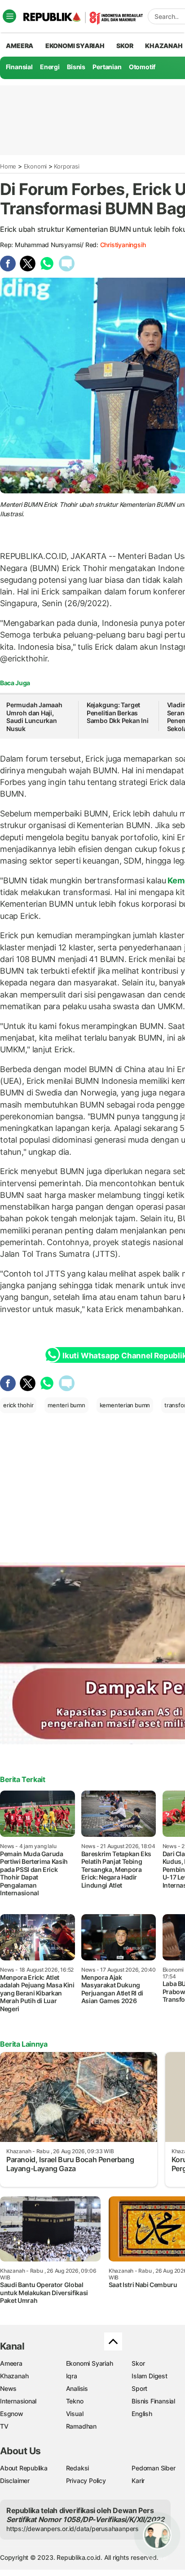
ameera (20, 46)
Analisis (77, 2388)
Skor (138, 2363)
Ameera (11, 2363)
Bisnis (76, 67)
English (142, 2414)
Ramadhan (81, 2426)
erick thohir (18, 1405)
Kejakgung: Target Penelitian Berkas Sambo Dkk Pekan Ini (118, 713)
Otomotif (142, 67)
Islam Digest (149, 2376)
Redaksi (78, 2468)
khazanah (164, 46)
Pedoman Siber (153, 2468)
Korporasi (66, 166)
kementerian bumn (125, 1405)
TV (4, 2426)
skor (125, 46)
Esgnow (12, 2414)
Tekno (75, 2401)
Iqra (72, 2376)
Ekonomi (35, 166)
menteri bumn (66, 1405)
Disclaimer (15, 2481)
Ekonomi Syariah (75, 46)
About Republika (24, 2468)
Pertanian (107, 67)
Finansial (19, 67)
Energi (50, 67)
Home (8, 166)
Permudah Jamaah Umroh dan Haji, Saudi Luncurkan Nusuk (34, 717)
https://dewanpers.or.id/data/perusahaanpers (73, 2529)
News (8, 2388)
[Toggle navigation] (9, 16)
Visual (75, 2414)
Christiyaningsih (123, 245)
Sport (139, 2388)
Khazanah (14, 2376)
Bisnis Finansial (153, 2401)
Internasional (18, 2401)
